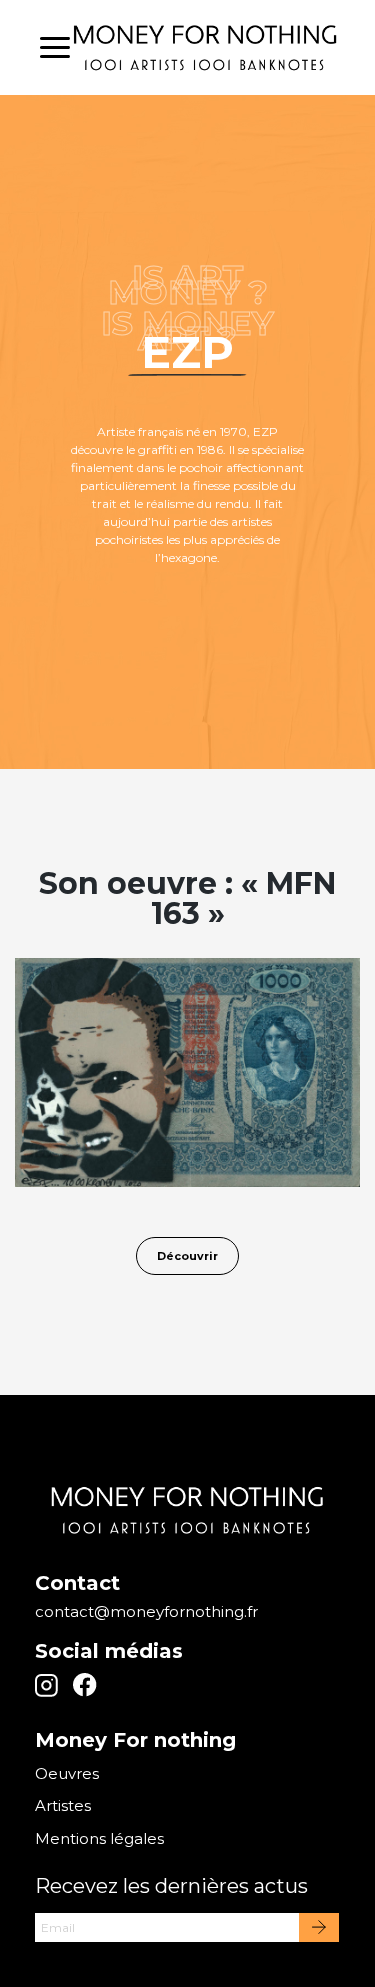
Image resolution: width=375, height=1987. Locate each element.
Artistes (63, 1805)
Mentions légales (99, 1838)
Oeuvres (67, 1773)
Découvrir (187, 1256)
